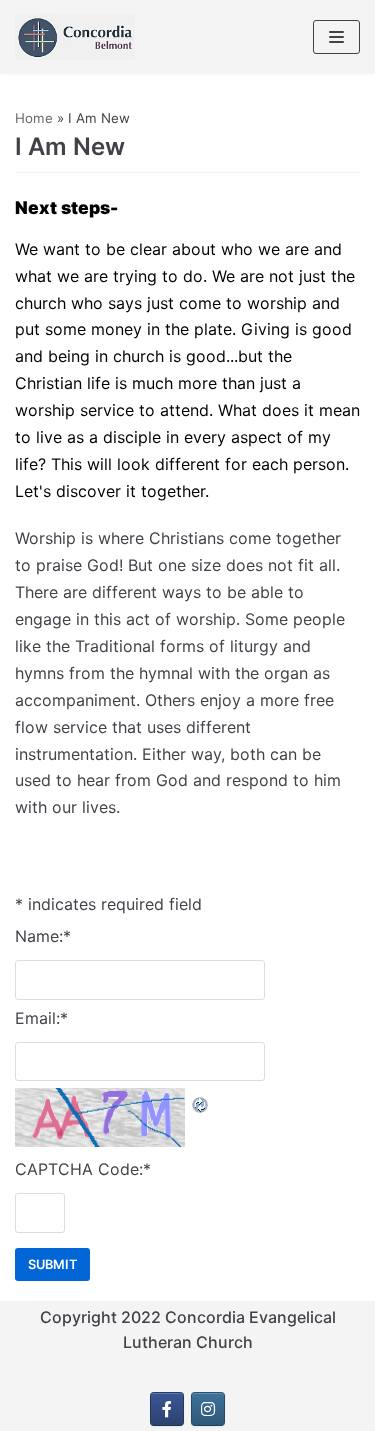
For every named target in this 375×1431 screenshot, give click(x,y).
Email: (41, 1018)
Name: (43, 936)
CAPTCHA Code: (83, 1169)
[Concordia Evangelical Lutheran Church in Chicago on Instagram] (208, 1409)
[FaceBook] (167, 1409)
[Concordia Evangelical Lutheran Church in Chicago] (75, 37)
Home (34, 118)
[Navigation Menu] (336, 37)
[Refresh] (201, 1101)
